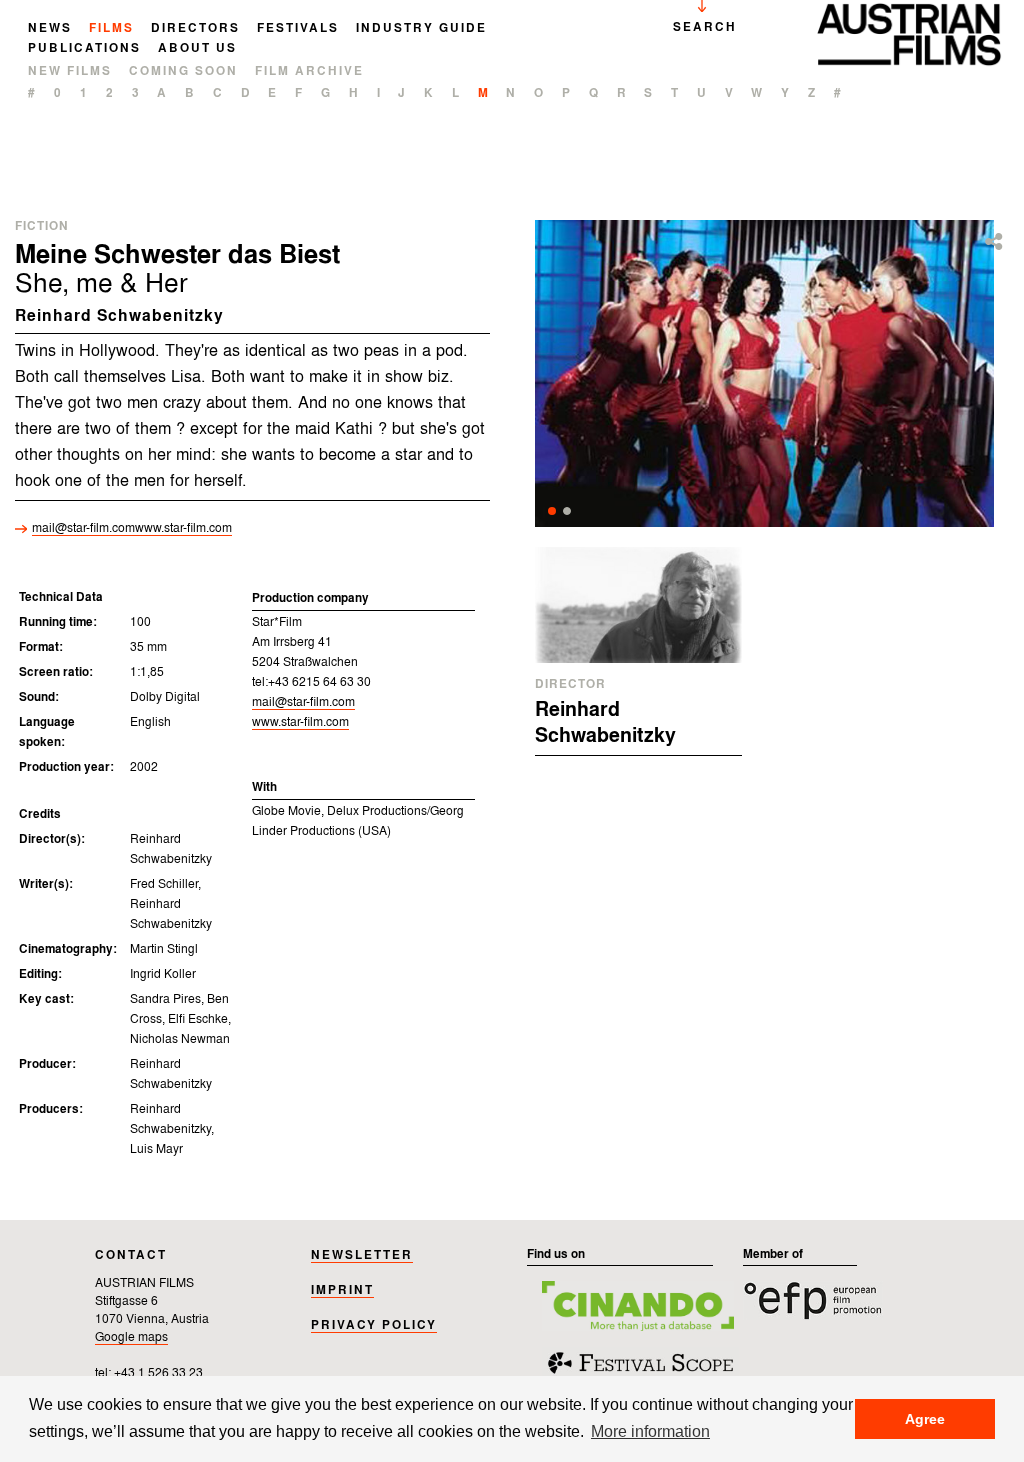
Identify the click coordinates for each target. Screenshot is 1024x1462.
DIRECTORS (195, 29)
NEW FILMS (70, 72)
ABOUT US (197, 49)
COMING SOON (183, 72)
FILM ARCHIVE (309, 72)
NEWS (50, 29)
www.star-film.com (300, 723)
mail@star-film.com (132, 529)
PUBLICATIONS (84, 49)
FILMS (111, 29)
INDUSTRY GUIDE (421, 29)
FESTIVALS (298, 29)
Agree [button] (925, 1419)
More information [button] (650, 1431)
